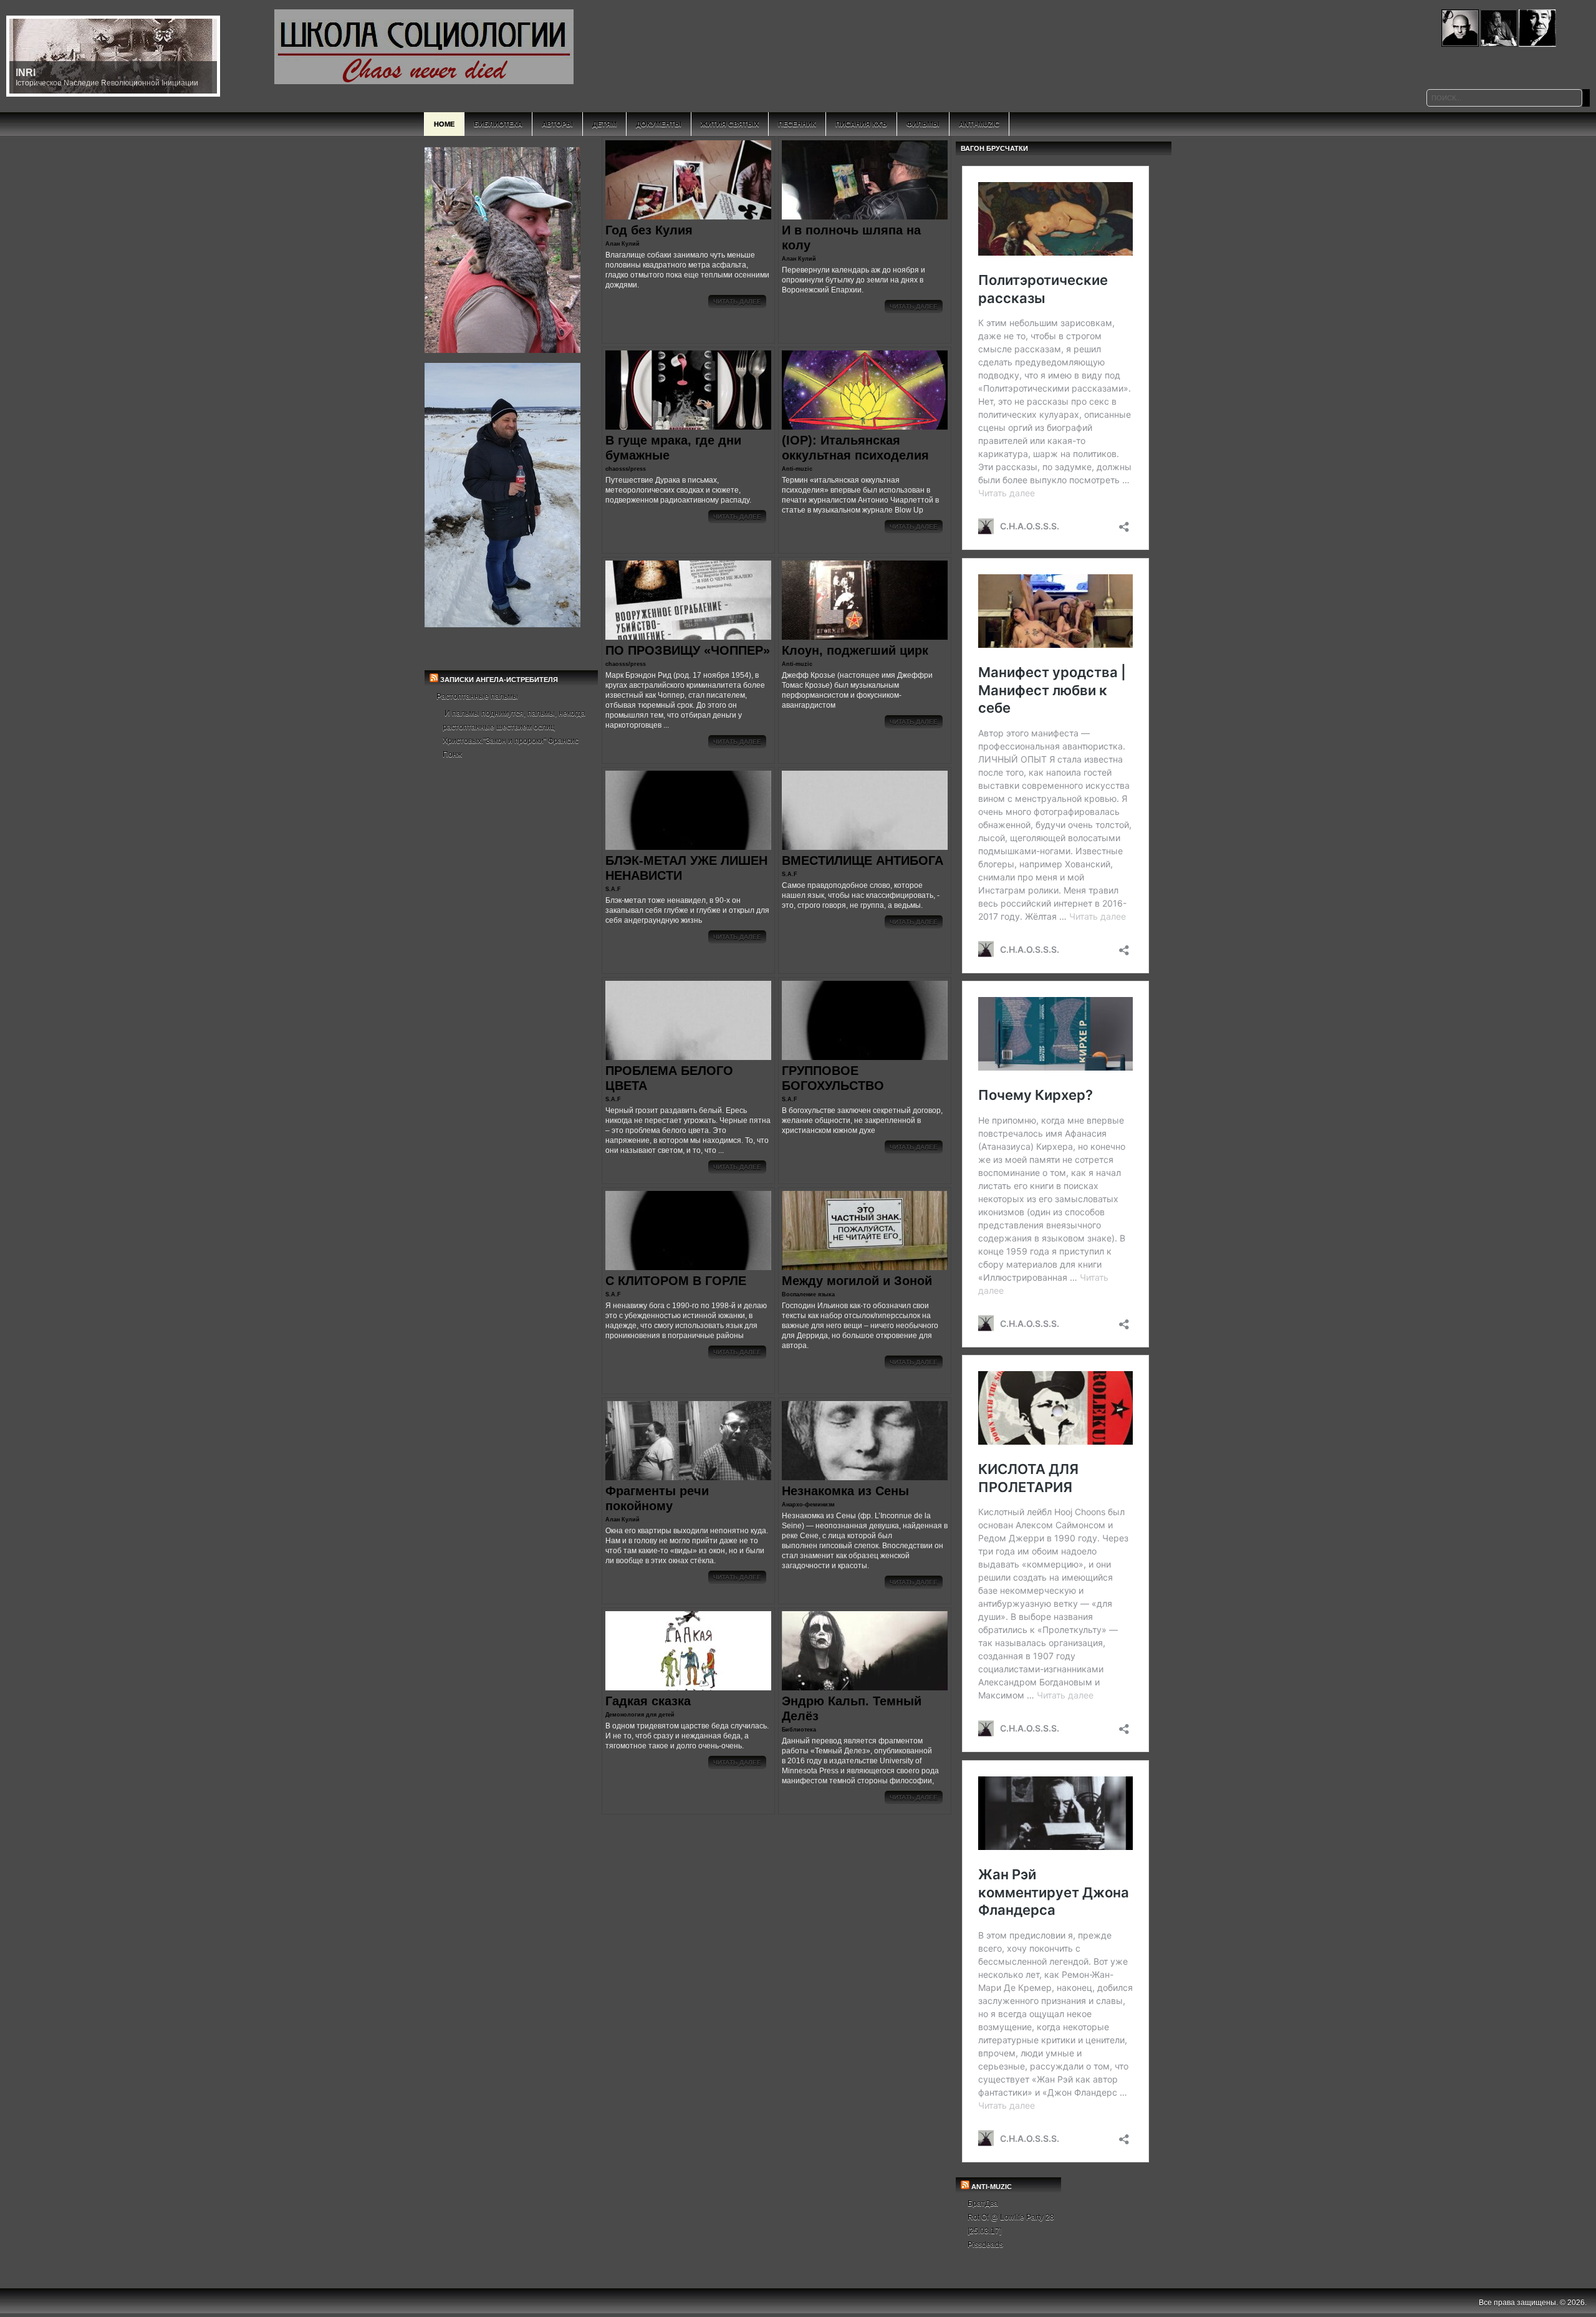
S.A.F (613, 889)
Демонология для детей (640, 1715)
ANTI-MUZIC (992, 2187)
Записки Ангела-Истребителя (499, 680)
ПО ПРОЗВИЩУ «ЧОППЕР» (688, 650)
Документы (659, 124)
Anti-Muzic (979, 124)
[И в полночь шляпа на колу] (865, 180)
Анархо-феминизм (808, 1505)
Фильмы (923, 124)
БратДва (983, 2204)
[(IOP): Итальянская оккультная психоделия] (865, 390)
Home (444, 124)
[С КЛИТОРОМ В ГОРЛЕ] (688, 1231)
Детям (604, 124)
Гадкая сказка (648, 1701)
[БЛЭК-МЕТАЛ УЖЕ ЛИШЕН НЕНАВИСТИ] (688, 810)
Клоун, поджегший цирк (855, 650)
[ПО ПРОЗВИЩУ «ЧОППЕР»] (688, 600)
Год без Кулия (649, 230)
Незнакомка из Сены (845, 1491)
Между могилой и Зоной (857, 1281)
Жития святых (730, 124)
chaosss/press (626, 469)
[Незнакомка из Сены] (865, 1441)
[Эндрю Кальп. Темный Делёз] (865, 1651)
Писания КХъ (861, 124)
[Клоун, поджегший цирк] (865, 600)
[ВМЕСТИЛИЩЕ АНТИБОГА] (865, 810)
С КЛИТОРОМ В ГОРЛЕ (676, 1281)
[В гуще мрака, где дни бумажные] (688, 390)
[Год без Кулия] (688, 180)
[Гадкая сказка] (688, 1651)
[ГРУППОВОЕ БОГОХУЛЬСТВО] (865, 1020)
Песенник (797, 124)
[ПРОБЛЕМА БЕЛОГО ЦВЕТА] (688, 1020)
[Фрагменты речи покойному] (688, 1441)
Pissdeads (985, 2245)
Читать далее (737, 301)
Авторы (557, 124)
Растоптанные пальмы (477, 696)
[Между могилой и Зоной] (865, 1231)
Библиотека (498, 124)
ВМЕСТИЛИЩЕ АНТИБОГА (863, 860)
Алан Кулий (623, 244)
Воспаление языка (808, 1294)
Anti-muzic (797, 469)
